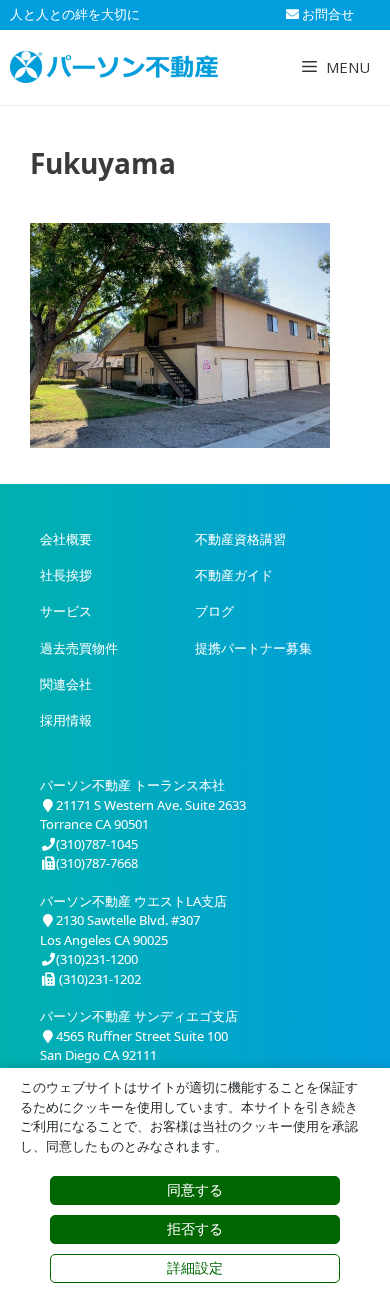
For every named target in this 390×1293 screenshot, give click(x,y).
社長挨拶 (66, 575)
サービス (66, 611)
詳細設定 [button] (195, 1268)
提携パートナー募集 (253, 648)
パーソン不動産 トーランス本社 (132, 785)
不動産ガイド (234, 575)
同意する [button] (195, 1190)
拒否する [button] (195, 1229)
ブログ (214, 611)
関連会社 (66, 684)
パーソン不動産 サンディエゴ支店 (139, 1016)
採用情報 (66, 720)
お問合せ (326, 14)
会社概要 (66, 539)
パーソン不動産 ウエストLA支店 (133, 901)
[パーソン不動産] (114, 67)
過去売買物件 (79, 648)
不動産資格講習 (240, 539)
